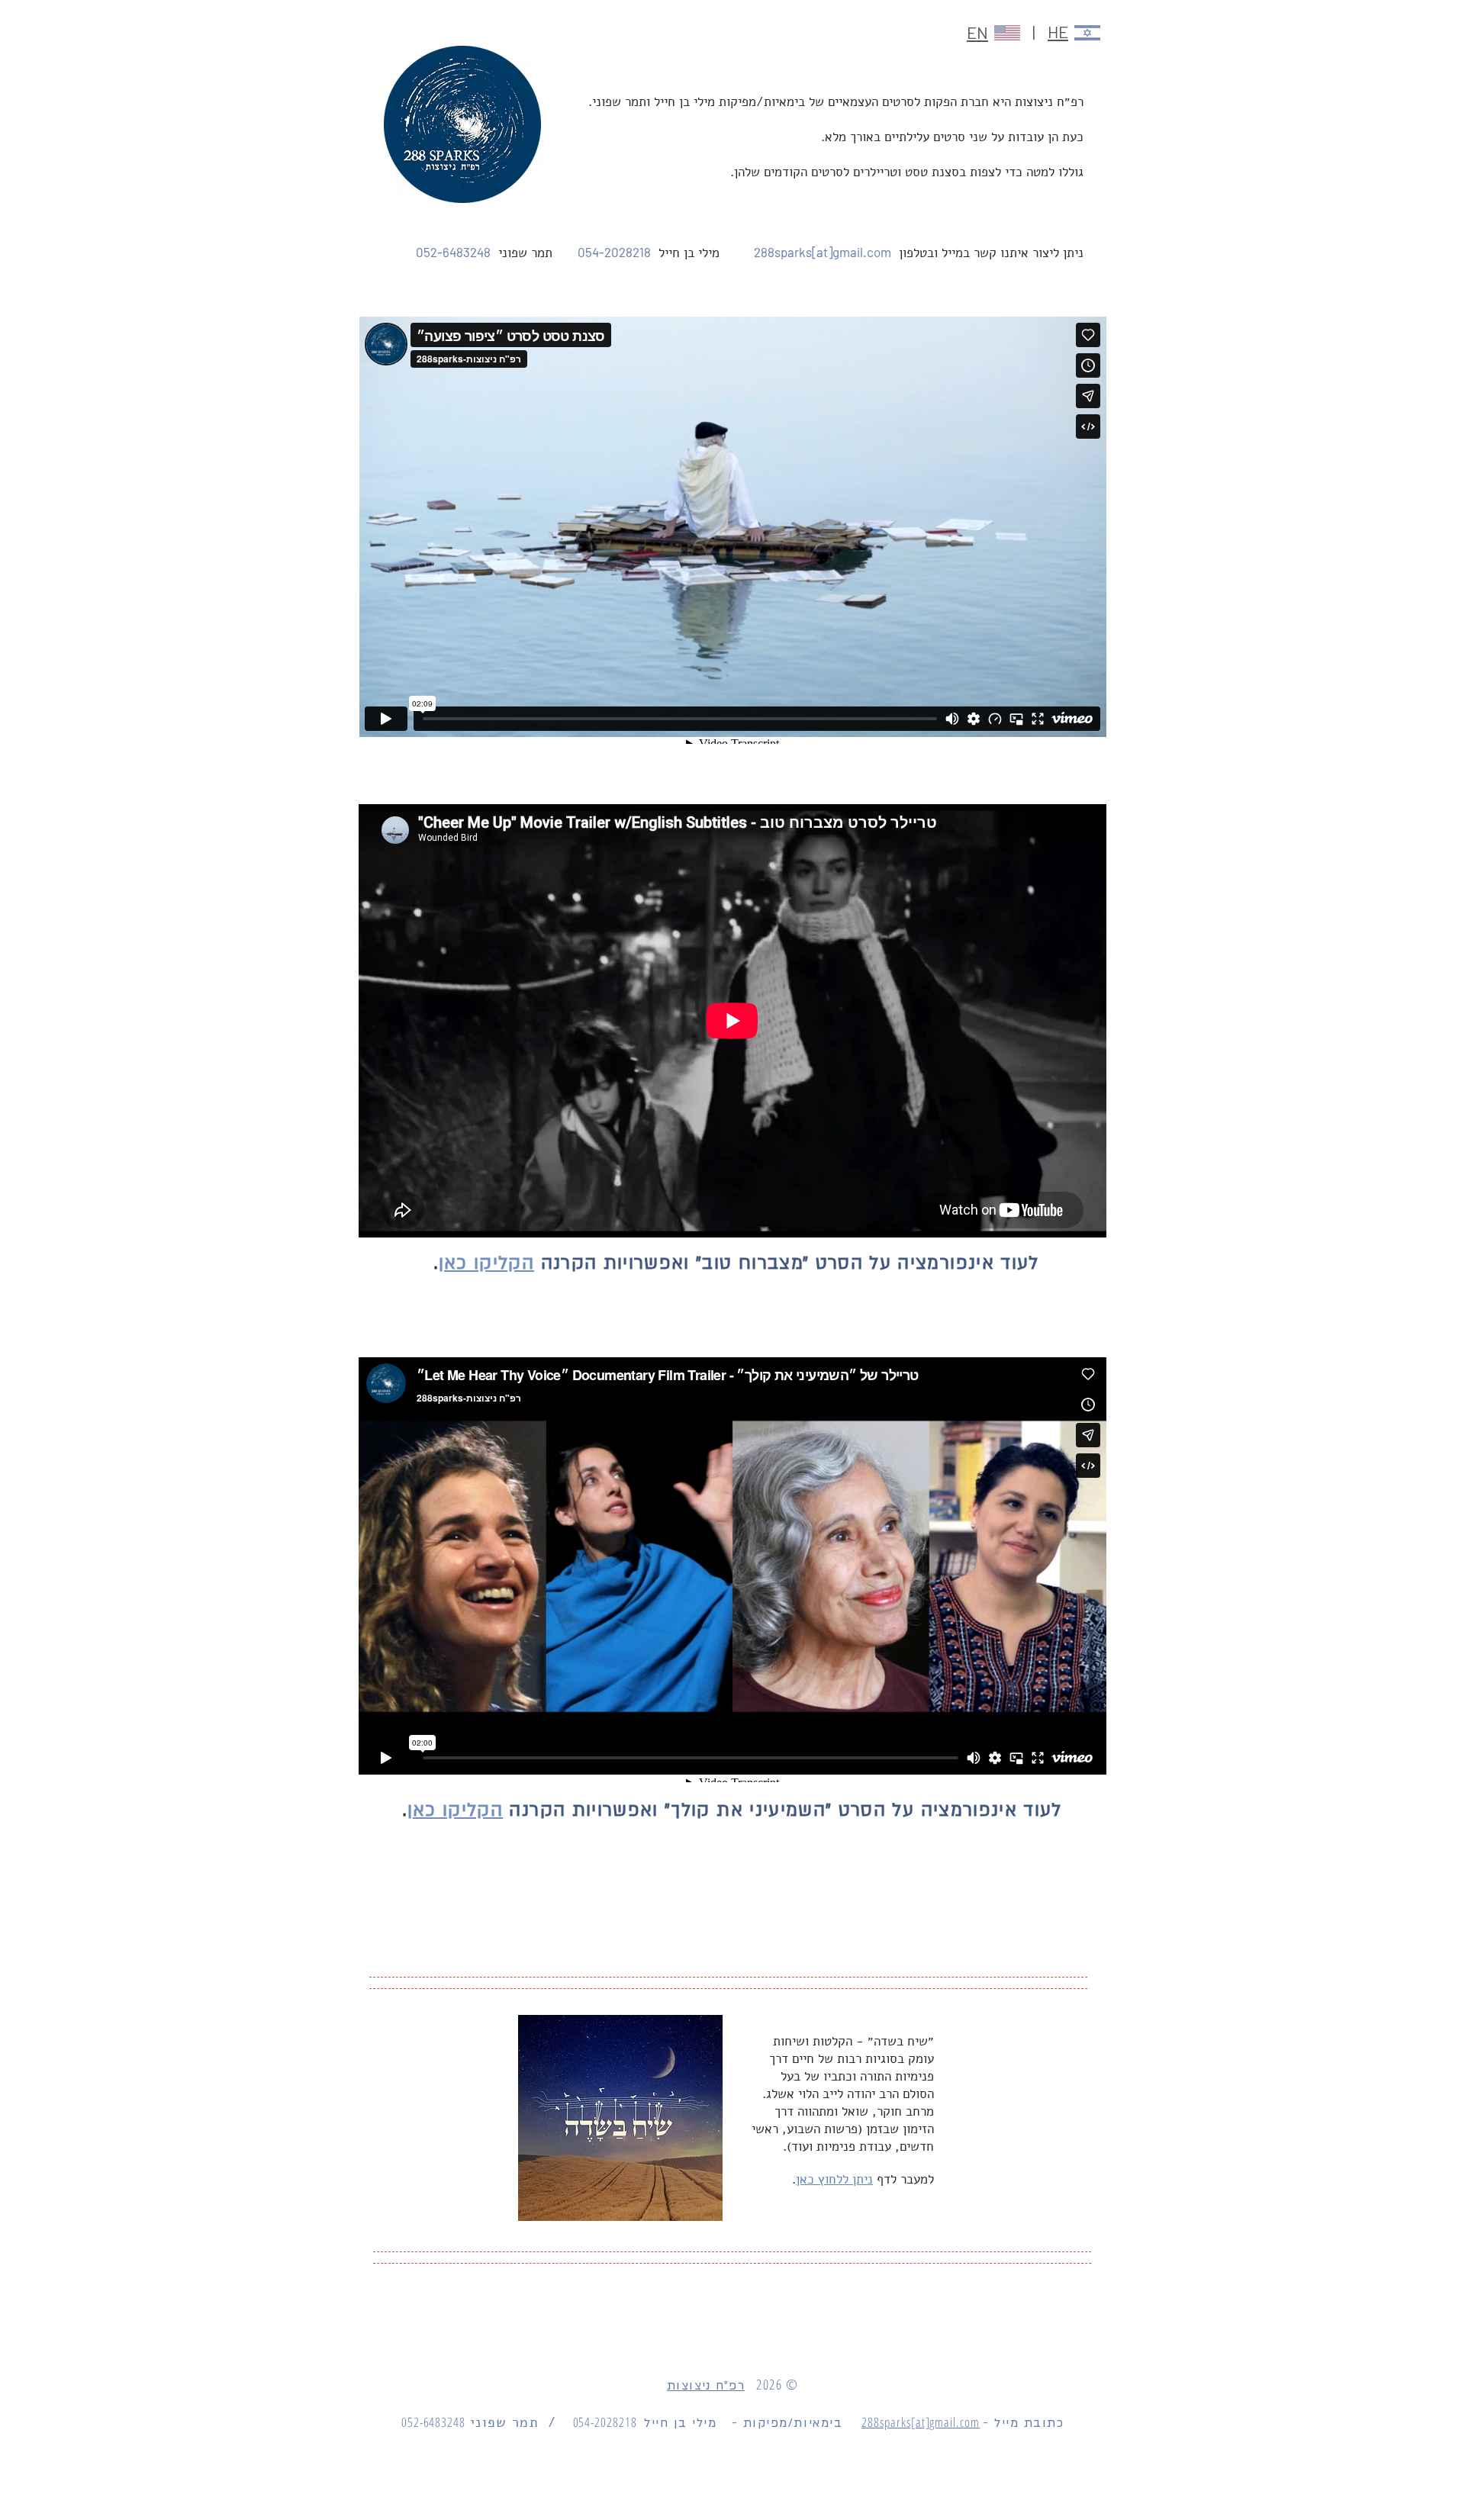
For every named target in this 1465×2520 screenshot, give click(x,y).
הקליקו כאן (487, 1263)
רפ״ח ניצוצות (706, 2386)
